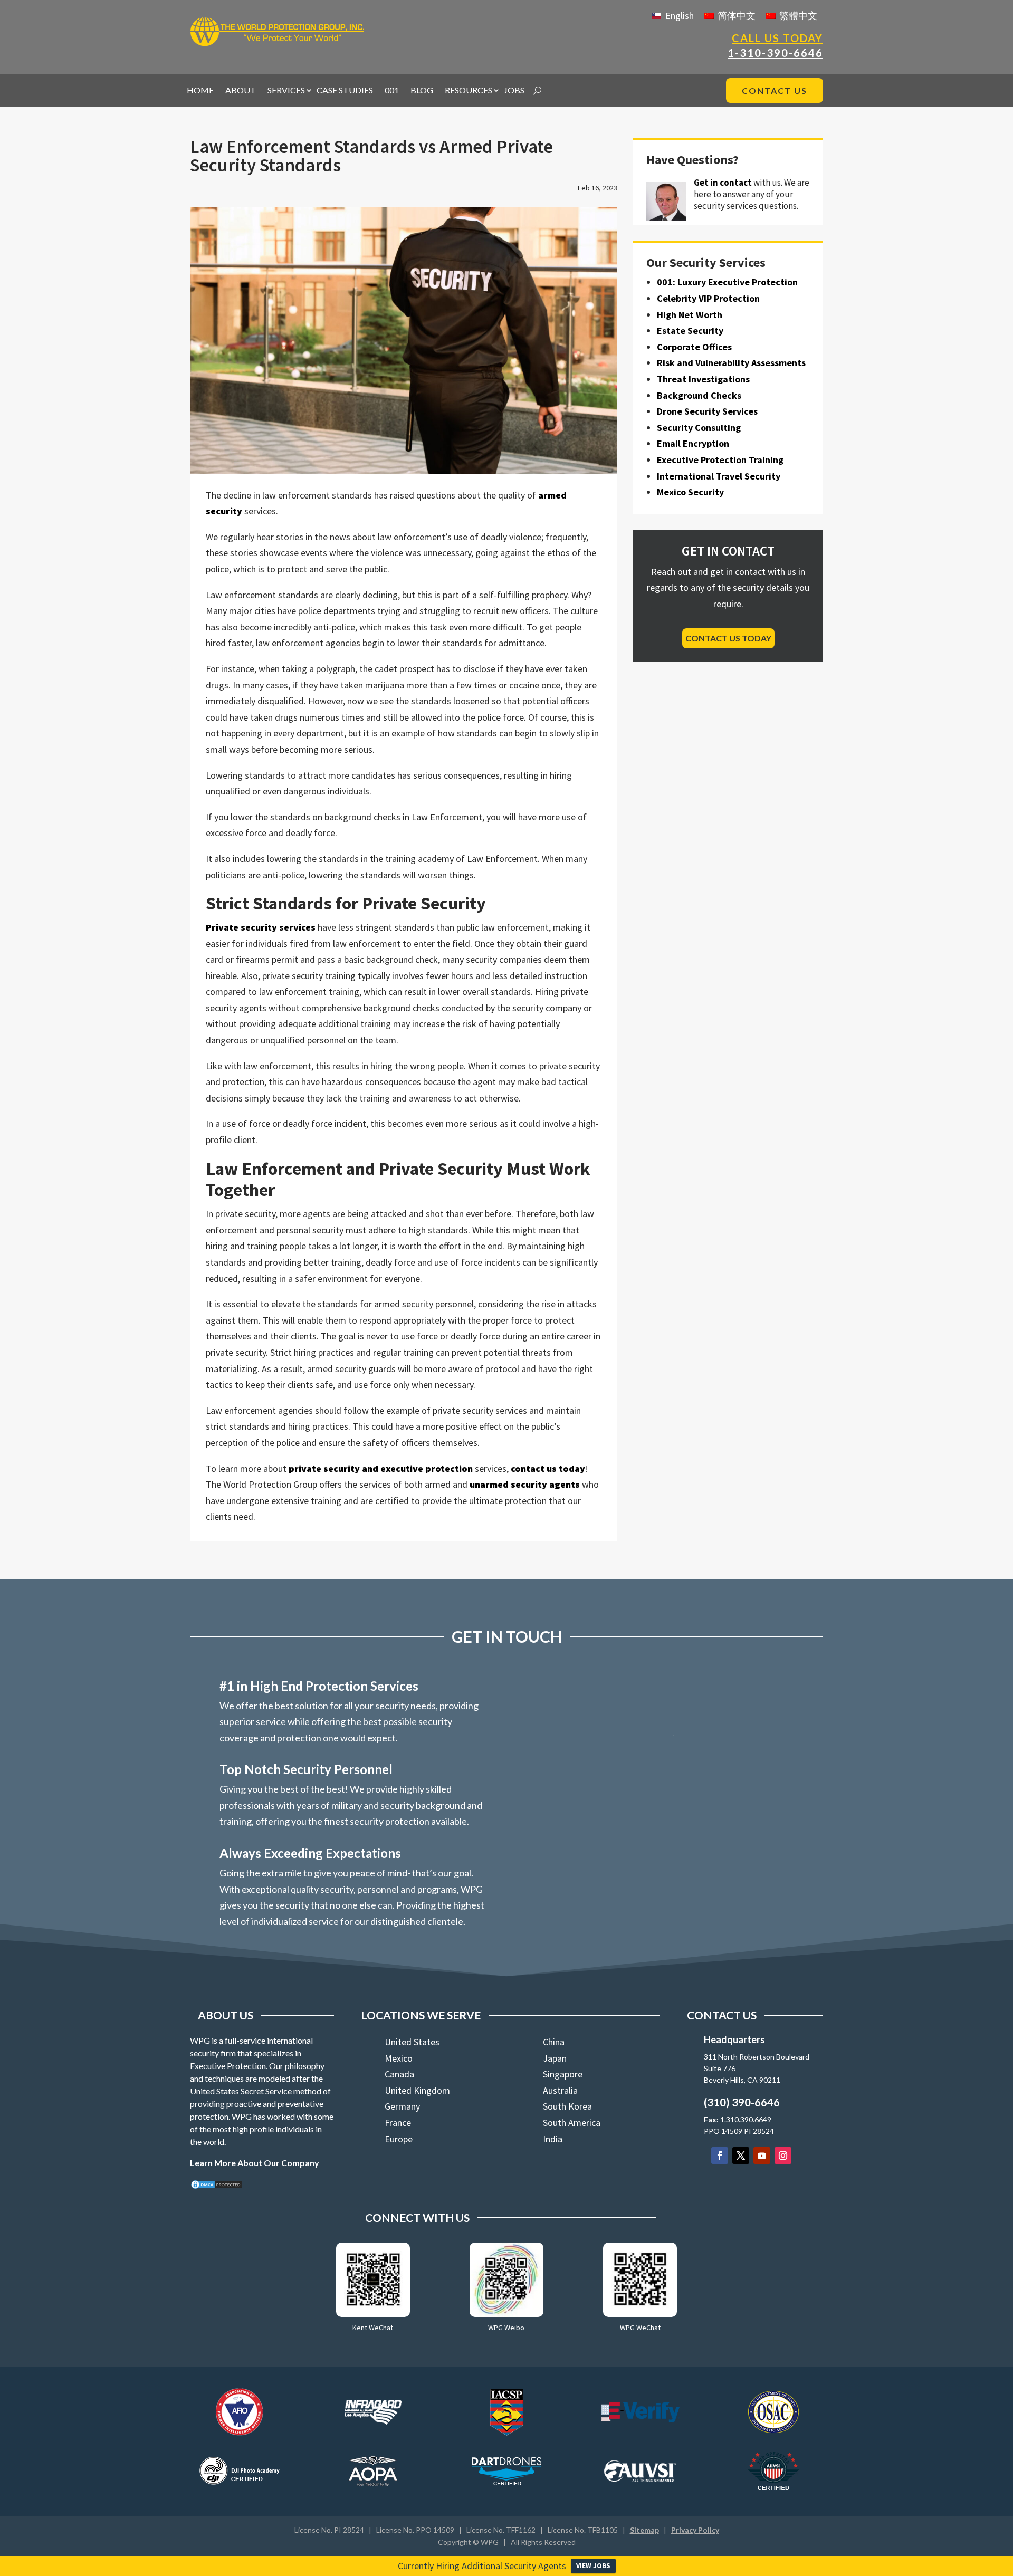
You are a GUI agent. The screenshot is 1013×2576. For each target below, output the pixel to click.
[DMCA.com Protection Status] (216, 2186)
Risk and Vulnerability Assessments (731, 363)
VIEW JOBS (593, 2566)
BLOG (422, 91)
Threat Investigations (703, 379)
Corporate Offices (694, 347)
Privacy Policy (695, 2530)
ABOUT (241, 91)
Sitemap (644, 2530)
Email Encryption (693, 443)
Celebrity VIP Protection (708, 298)
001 (392, 91)
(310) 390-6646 (742, 2102)
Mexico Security (690, 492)
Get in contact (723, 183)
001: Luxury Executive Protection (727, 282)
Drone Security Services (707, 411)
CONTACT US (775, 90)
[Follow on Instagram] (783, 2156)
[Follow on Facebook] (720, 2156)
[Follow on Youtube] (762, 2156)
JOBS (514, 91)
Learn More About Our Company (255, 2163)
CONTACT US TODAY (728, 638)
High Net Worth (690, 315)
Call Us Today (777, 38)
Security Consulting (699, 428)
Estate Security (690, 331)
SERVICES (286, 91)
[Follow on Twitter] (741, 2156)
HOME (200, 91)
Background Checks (699, 395)
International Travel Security (719, 476)
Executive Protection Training (720, 460)
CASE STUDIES (345, 91)
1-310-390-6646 (775, 53)
